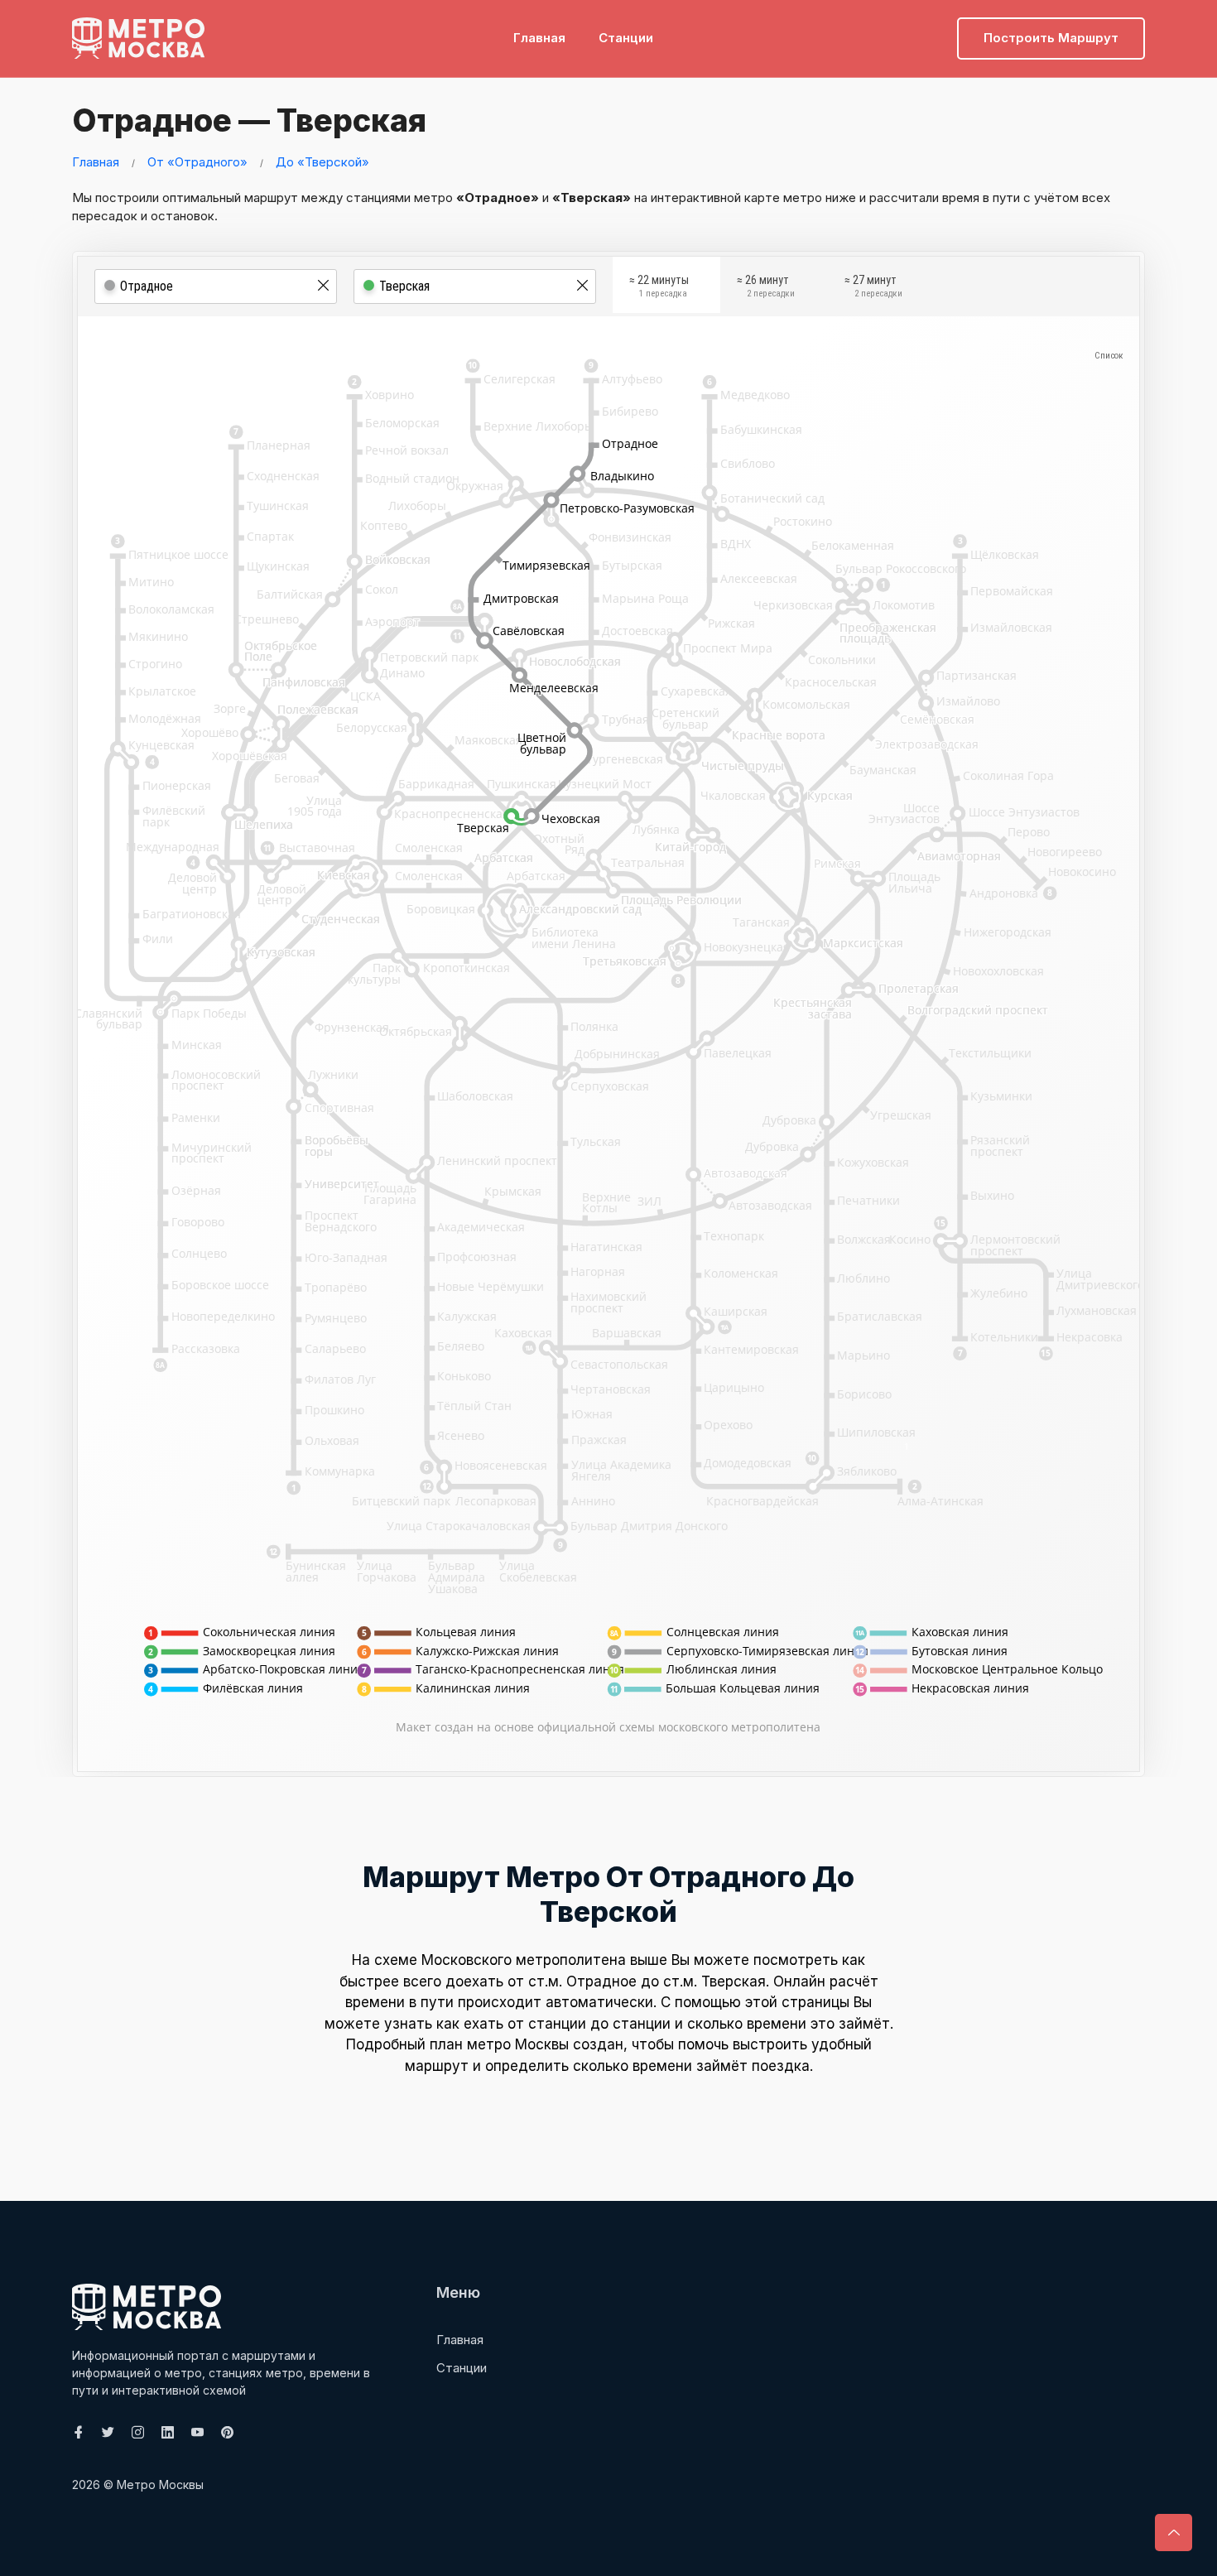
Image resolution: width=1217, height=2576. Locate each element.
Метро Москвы (160, 2485)
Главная (539, 38)
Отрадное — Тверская (249, 120)
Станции (626, 38)
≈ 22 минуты (659, 286)
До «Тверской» (322, 162)
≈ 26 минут (766, 286)
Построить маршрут (1051, 38)
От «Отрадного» (197, 162)
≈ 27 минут (873, 286)
